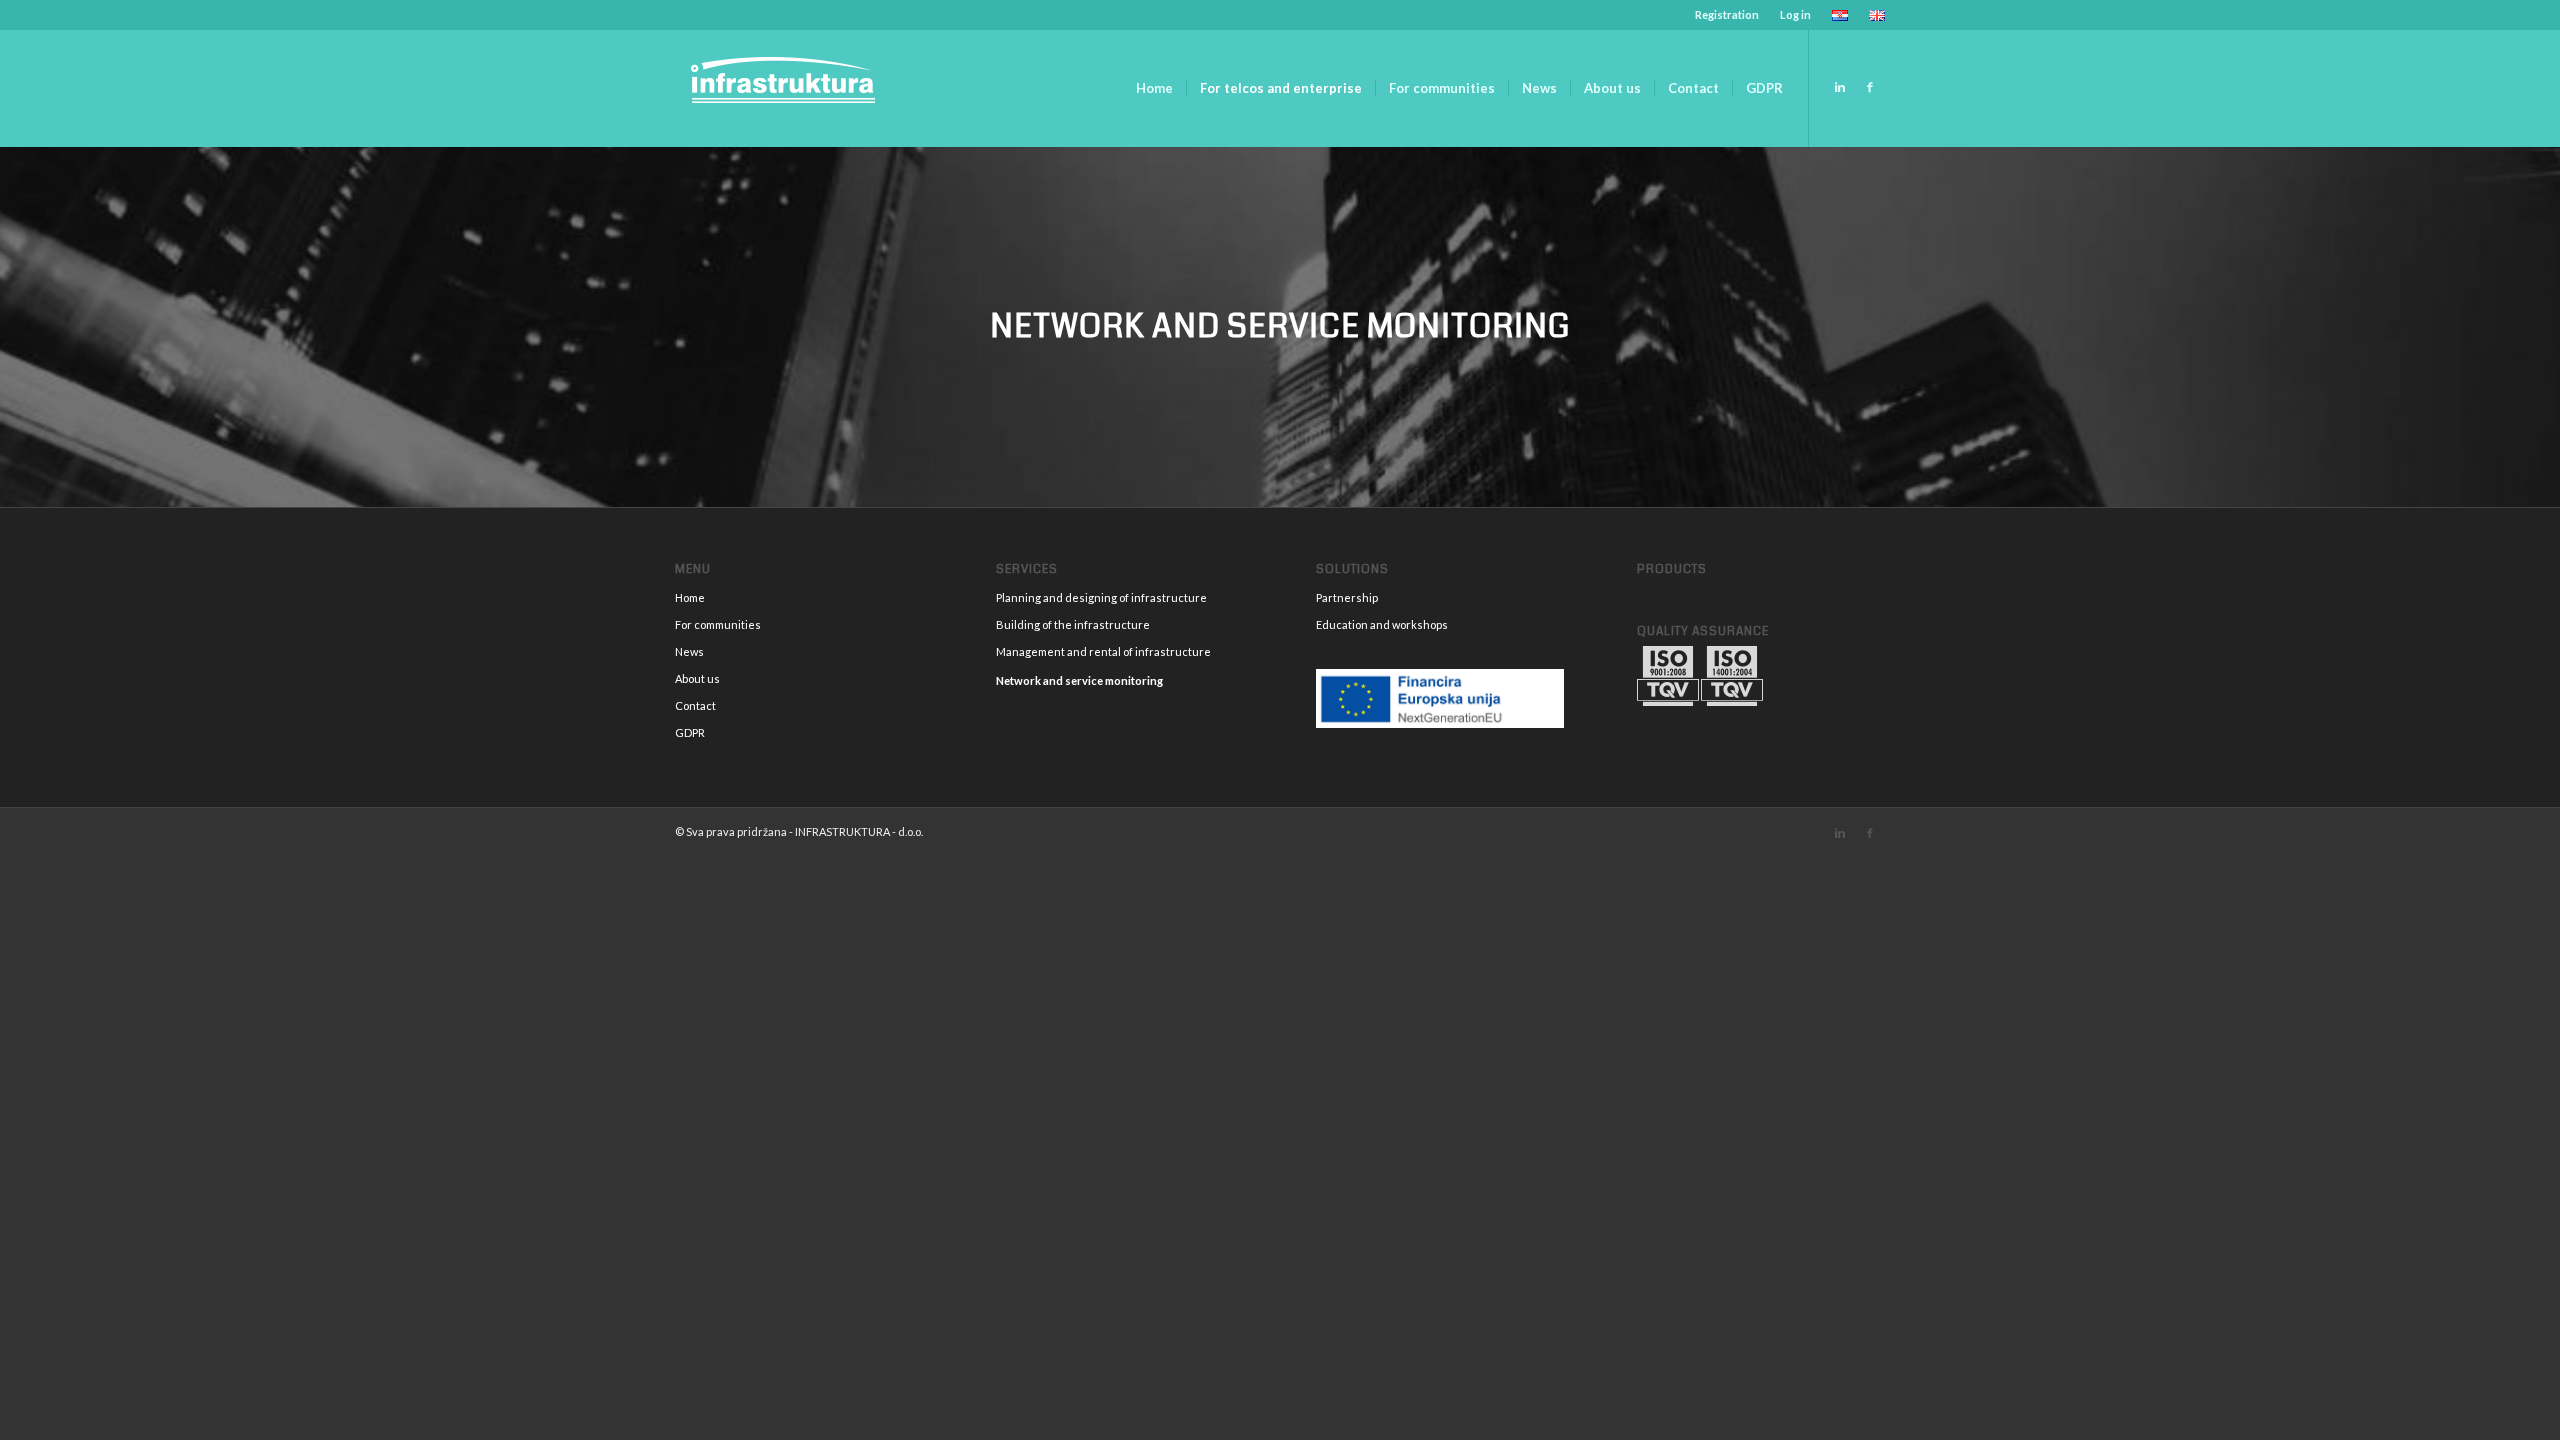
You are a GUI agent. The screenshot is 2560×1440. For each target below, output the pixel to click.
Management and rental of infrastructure (1103, 651)
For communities (718, 624)
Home (690, 597)
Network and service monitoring (1079, 680)
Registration (1727, 14)
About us (697, 678)
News (689, 651)
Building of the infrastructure (1073, 624)
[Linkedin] (1840, 87)
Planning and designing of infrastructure (1101, 597)
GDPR (690, 732)
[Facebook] (1870, 87)
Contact (695, 705)
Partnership (1347, 597)
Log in (1795, 14)
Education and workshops (1382, 624)
